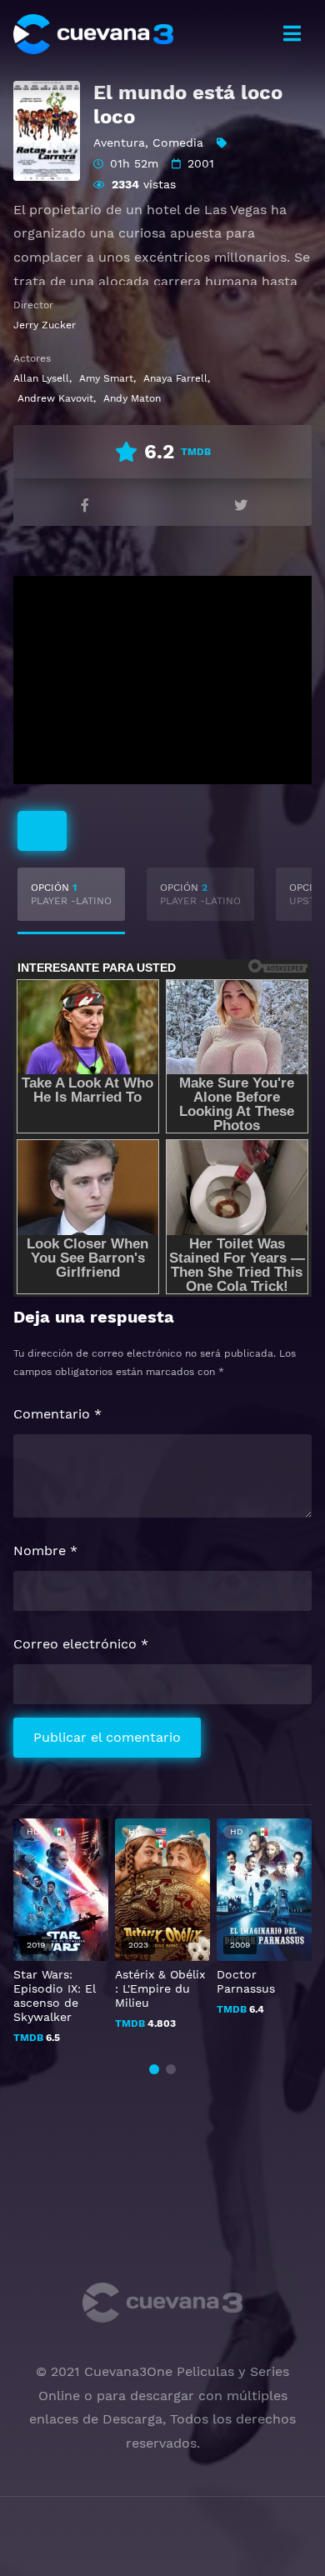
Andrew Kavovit (55, 398)
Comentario (57, 1414)
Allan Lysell (41, 378)
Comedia (178, 143)
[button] (154, 2069)
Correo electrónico (81, 1644)
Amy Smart (106, 378)
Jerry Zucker (45, 325)
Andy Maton (132, 398)
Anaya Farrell (175, 378)
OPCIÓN (71, 894)
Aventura (119, 143)
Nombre (45, 1551)
